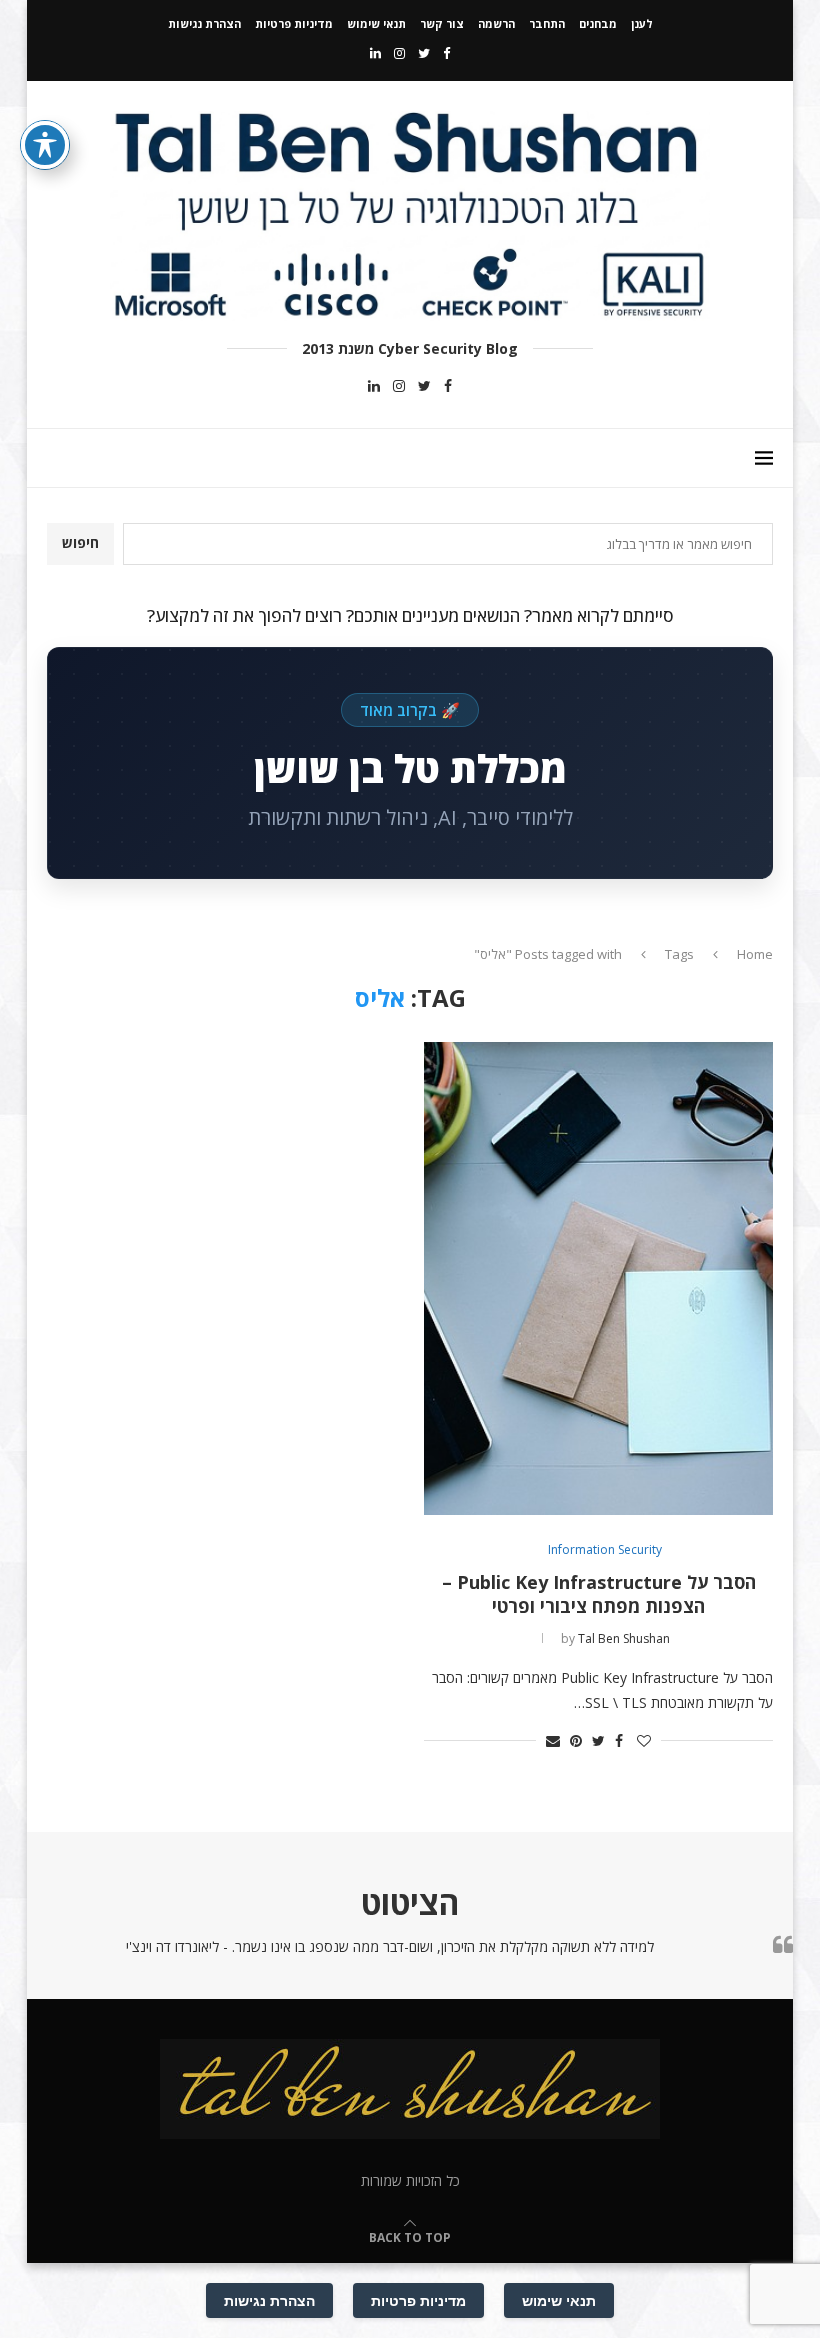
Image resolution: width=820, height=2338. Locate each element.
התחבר (547, 23)
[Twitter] (424, 53)
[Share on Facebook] (619, 1740)
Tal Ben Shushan (624, 1638)
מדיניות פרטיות (294, 23)
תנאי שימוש (376, 23)
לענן (642, 23)
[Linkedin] (375, 53)
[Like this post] (644, 1740)
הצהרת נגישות (204, 23)
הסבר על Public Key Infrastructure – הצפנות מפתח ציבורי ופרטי (599, 1594)
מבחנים (598, 23)
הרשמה (496, 23)
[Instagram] (399, 53)
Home (755, 954)
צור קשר (442, 23)
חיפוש (80, 542)
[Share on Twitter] (598, 1740)
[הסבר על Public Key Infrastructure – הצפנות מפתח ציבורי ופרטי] (598, 1278)
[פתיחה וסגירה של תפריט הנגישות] (45, 145)
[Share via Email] (553, 1740)
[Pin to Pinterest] (576, 1740)
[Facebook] (446, 53)
